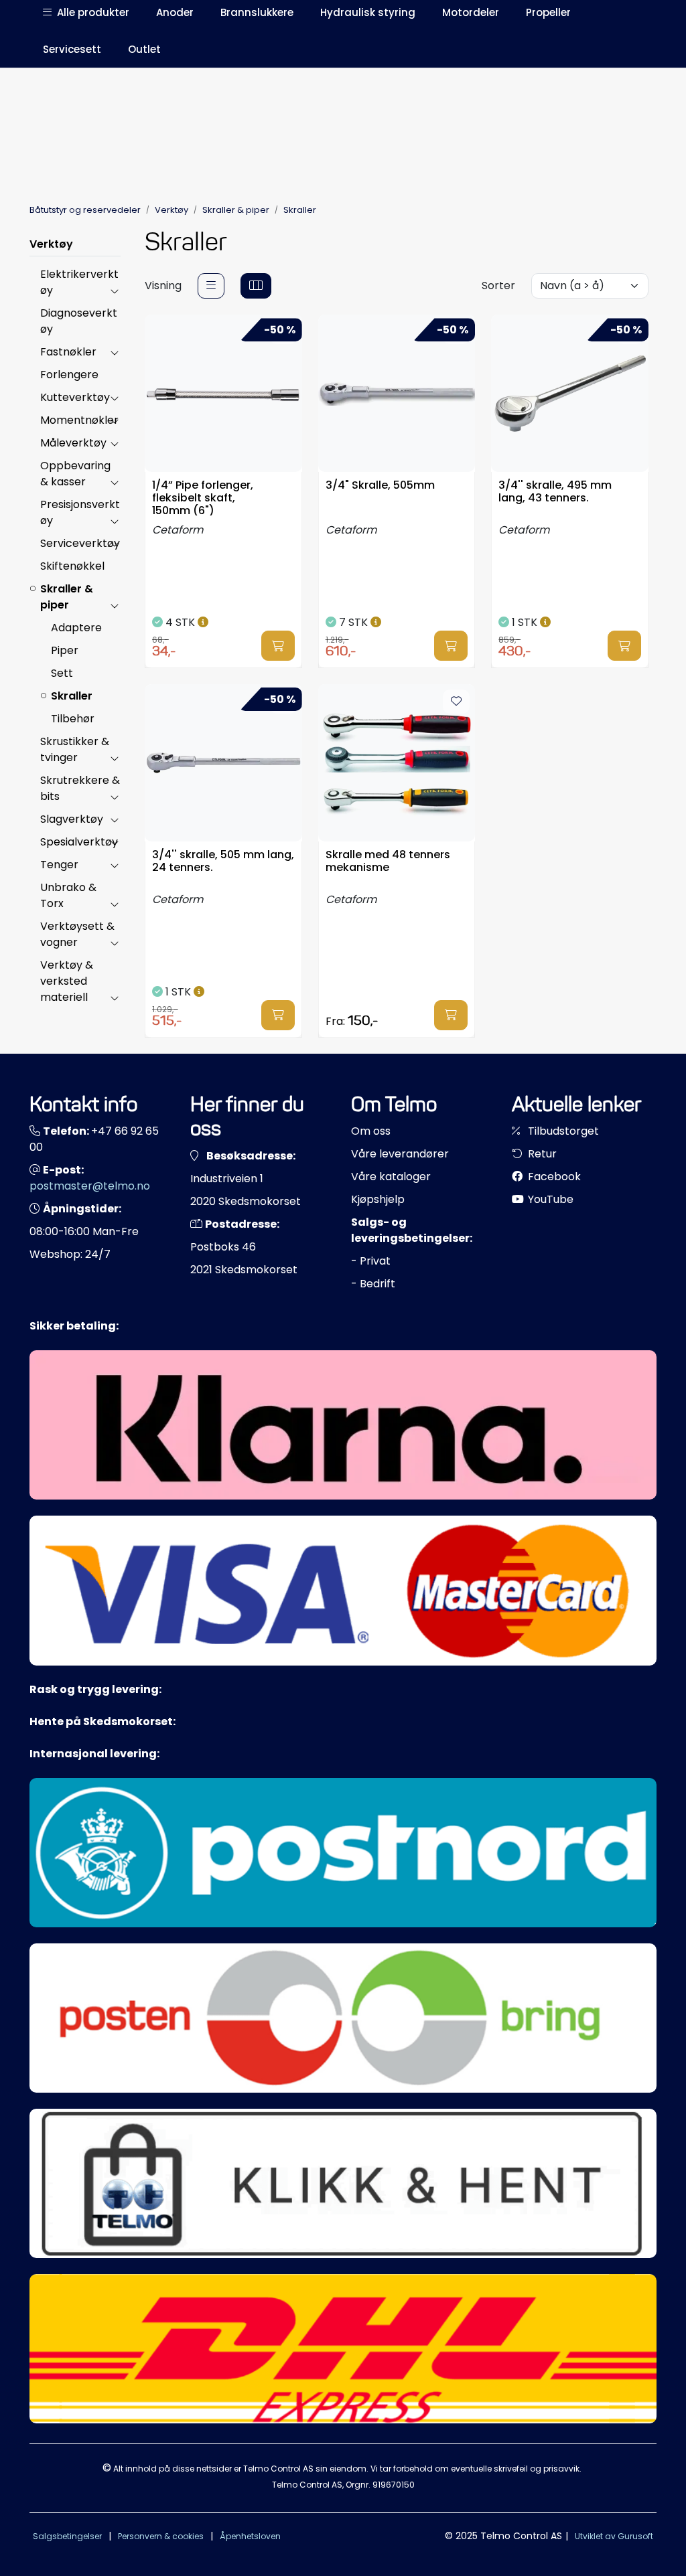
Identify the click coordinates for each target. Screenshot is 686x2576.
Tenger (59, 865)
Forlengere (69, 375)
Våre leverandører (400, 1154)
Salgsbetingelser (67, 2536)
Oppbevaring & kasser (75, 474)
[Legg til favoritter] (456, 702)
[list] (211, 286)
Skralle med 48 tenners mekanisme (388, 862)
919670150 (394, 2485)
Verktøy (51, 244)
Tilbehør (73, 719)
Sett (62, 673)
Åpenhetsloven (250, 2536)
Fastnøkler (68, 352)
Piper (65, 650)
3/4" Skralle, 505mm (380, 486)
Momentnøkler (79, 420)
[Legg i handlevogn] (278, 646)
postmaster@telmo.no (90, 1186)
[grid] (256, 286)
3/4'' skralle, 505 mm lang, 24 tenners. (223, 862)
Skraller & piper (67, 597)
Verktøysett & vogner (77, 934)
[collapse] (114, 291)
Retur (541, 1154)
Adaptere (76, 628)
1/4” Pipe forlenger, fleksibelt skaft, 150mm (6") (203, 497)
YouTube (549, 1199)
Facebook (553, 1177)
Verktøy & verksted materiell (67, 981)
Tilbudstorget (562, 1131)
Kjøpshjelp (378, 1199)
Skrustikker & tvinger (75, 749)
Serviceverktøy (80, 543)
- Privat (371, 1261)
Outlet (144, 49)
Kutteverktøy (75, 397)
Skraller (72, 696)
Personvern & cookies (161, 2536)
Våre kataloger (391, 1177)
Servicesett (72, 49)
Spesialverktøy (79, 842)
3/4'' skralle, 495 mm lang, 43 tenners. (555, 492)
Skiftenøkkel (72, 566)
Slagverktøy (72, 819)
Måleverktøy (73, 443)
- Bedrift (373, 1284)
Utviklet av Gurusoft (614, 2536)
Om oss (371, 1131)
